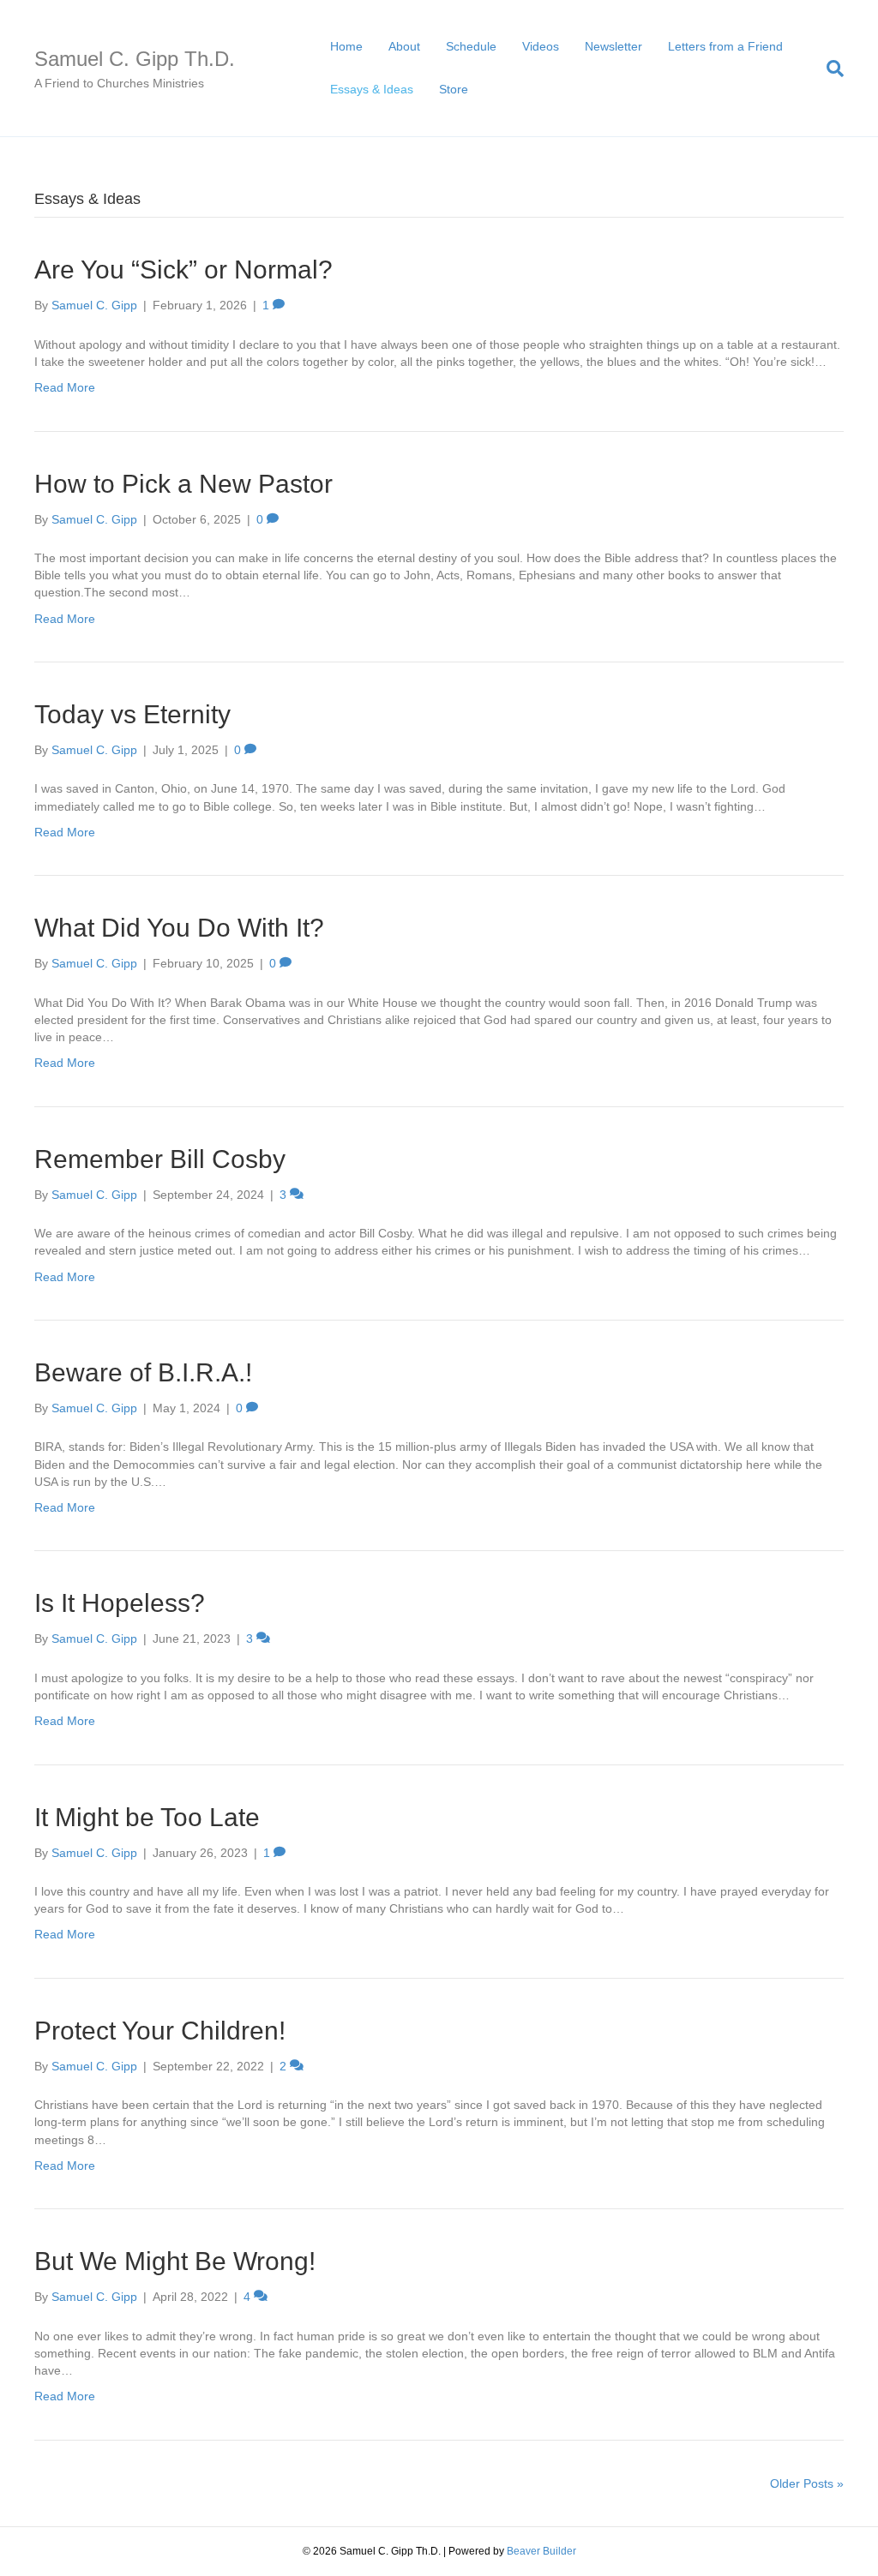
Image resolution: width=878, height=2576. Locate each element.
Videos (541, 46)
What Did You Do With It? (179, 928)
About (404, 46)
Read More (65, 387)
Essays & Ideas (372, 89)
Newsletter (613, 46)
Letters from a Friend (725, 46)
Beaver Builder (541, 2551)
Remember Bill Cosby (160, 1159)
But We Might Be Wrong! (175, 2261)
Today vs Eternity (132, 714)
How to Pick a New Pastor (183, 484)
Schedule (471, 46)
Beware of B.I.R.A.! (143, 1372)
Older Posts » (807, 2483)
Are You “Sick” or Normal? (183, 270)
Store (454, 89)
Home (346, 46)
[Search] (829, 69)
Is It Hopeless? (120, 1603)
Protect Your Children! (160, 2031)
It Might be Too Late (147, 1817)
